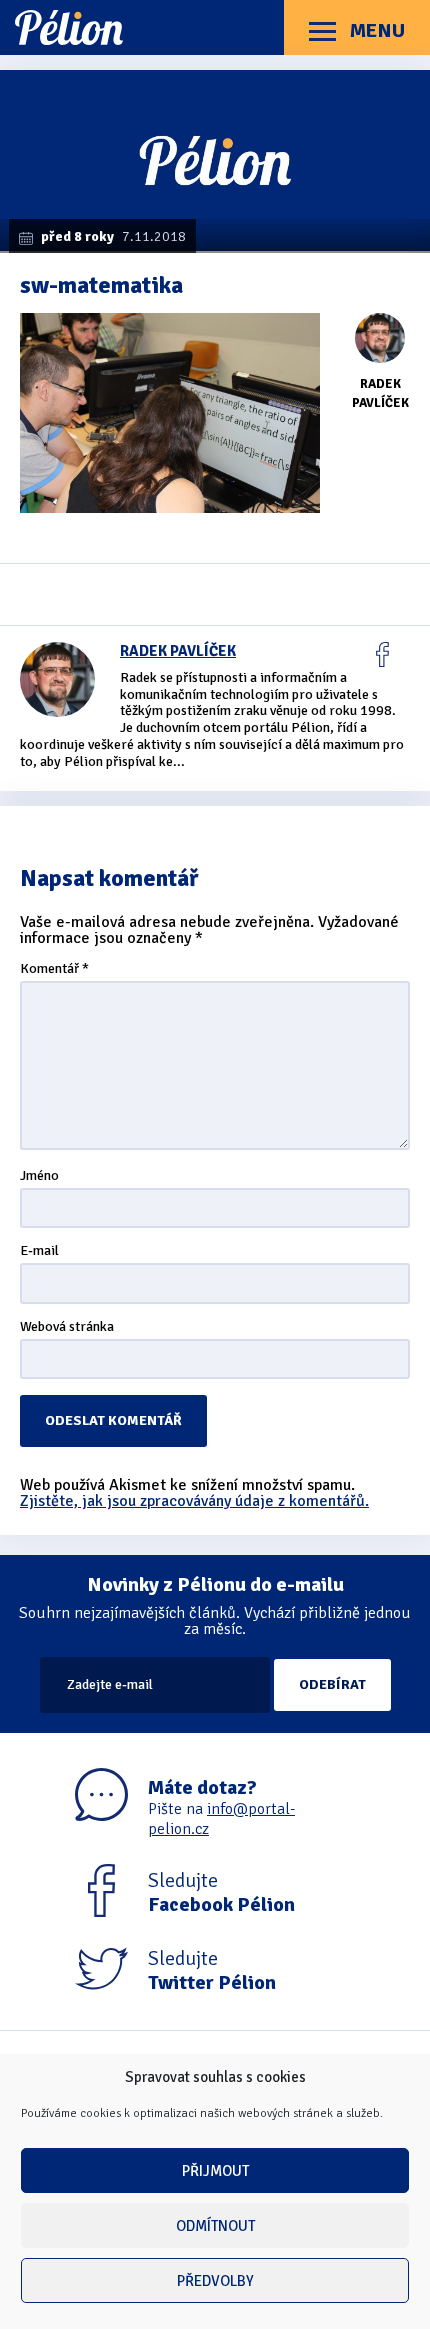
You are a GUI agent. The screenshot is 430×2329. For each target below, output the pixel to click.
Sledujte (221, 1893)
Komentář (54, 969)
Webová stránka (67, 1327)
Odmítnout (215, 2226)
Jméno (39, 1176)
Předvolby (215, 2281)
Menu (375, 30)
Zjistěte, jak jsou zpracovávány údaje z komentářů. (194, 1501)
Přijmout (215, 2171)
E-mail (39, 1251)
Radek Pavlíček (178, 651)
